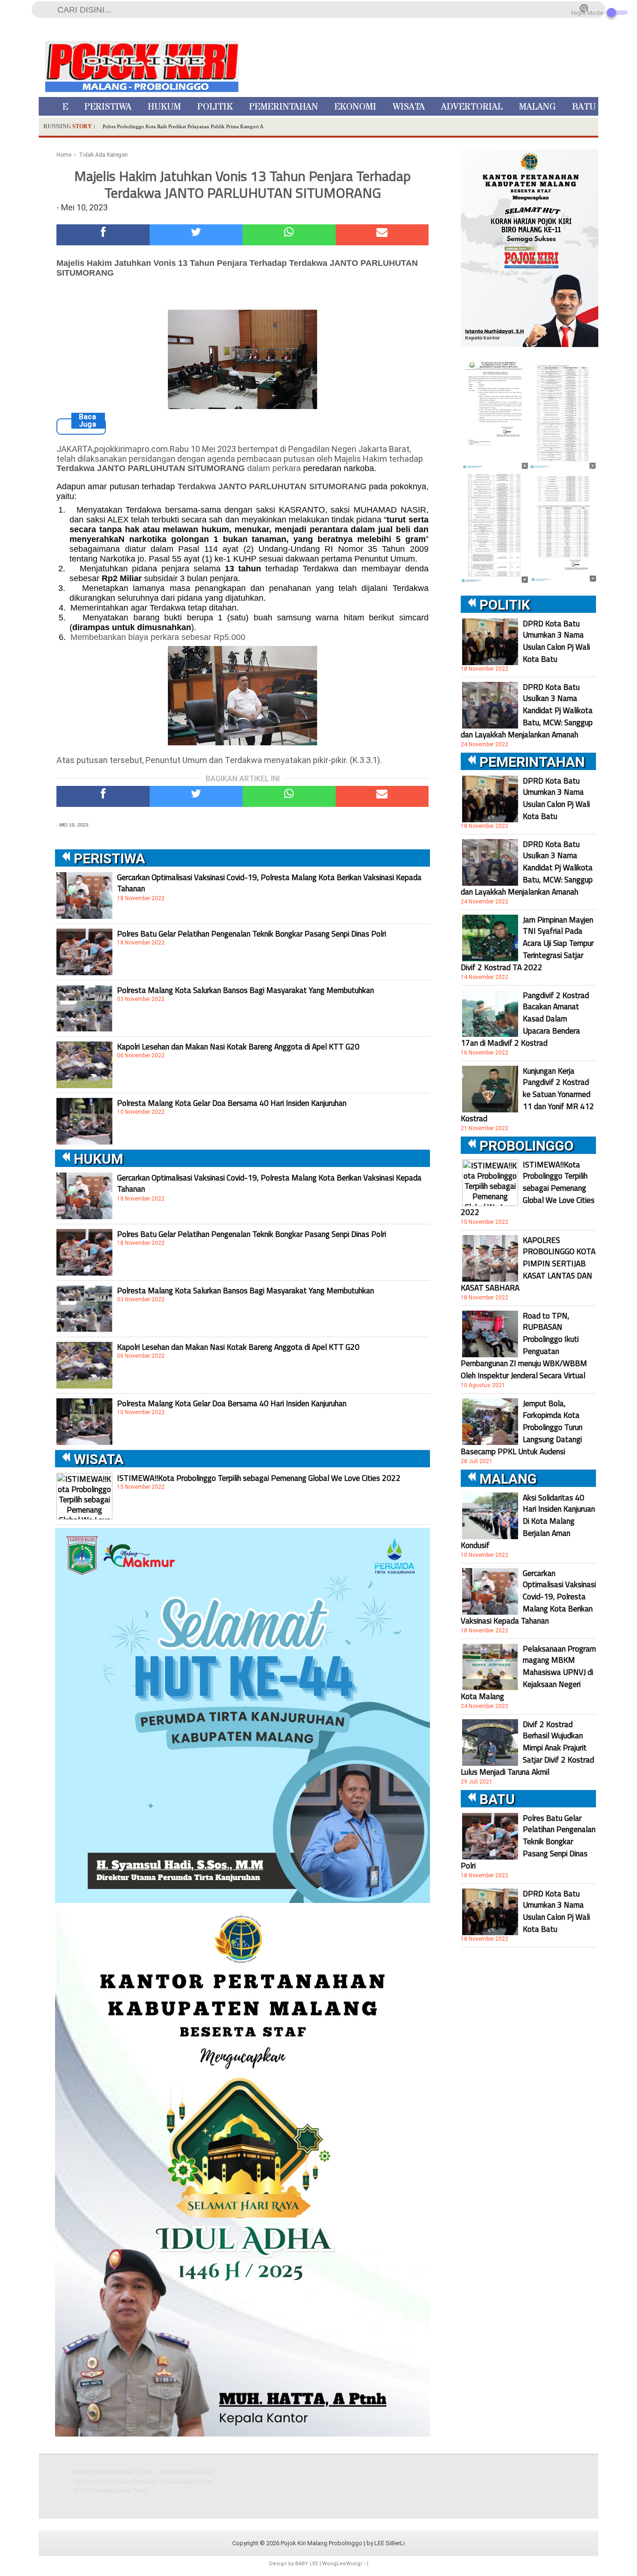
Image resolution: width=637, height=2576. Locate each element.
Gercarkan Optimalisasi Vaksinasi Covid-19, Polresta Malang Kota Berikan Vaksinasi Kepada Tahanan (269, 883)
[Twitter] (196, 235)
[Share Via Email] (382, 235)
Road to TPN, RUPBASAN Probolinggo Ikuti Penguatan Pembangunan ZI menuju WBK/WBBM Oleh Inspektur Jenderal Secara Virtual (524, 1346)
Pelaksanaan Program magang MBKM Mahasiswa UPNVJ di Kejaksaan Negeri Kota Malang (528, 1673)
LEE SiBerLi (390, 2543)
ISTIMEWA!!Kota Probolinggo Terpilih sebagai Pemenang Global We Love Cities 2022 (259, 1478)
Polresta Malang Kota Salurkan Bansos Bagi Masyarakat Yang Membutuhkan (246, 990)
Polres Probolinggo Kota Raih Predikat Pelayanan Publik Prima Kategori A (183, 126)
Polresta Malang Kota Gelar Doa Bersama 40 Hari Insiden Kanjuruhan (232, 1103)
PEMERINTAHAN (284, 107)
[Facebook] (103, 235)
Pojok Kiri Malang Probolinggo (322, 2543)
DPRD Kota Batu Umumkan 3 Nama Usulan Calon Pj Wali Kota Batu (556, 641)
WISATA (409, 107)
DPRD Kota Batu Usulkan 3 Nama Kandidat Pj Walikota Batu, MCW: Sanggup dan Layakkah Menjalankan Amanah (527, 711)
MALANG (537, 107)
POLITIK (215, 107)
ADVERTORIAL (472, 107)
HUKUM (164, 107)
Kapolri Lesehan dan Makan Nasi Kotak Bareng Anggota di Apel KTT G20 (238, 1047)
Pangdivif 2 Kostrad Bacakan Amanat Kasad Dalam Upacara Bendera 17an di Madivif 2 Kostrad (525, 1019)
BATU (584, 107)
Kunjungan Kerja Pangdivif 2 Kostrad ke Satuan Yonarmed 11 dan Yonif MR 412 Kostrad (527, 1095)
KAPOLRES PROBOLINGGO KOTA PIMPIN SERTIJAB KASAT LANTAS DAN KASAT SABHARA (528, 1264)
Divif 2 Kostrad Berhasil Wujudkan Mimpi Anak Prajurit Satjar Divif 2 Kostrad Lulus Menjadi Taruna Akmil (527, 1748)
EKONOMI (355, 107)
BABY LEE (307, 2564)
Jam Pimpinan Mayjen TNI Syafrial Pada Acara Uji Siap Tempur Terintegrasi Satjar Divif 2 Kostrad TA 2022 (527, 944)
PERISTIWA (108, 107)
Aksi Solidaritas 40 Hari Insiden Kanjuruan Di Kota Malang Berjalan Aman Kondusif (528, 1521)
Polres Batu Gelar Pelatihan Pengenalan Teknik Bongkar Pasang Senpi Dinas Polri (252, 934)
